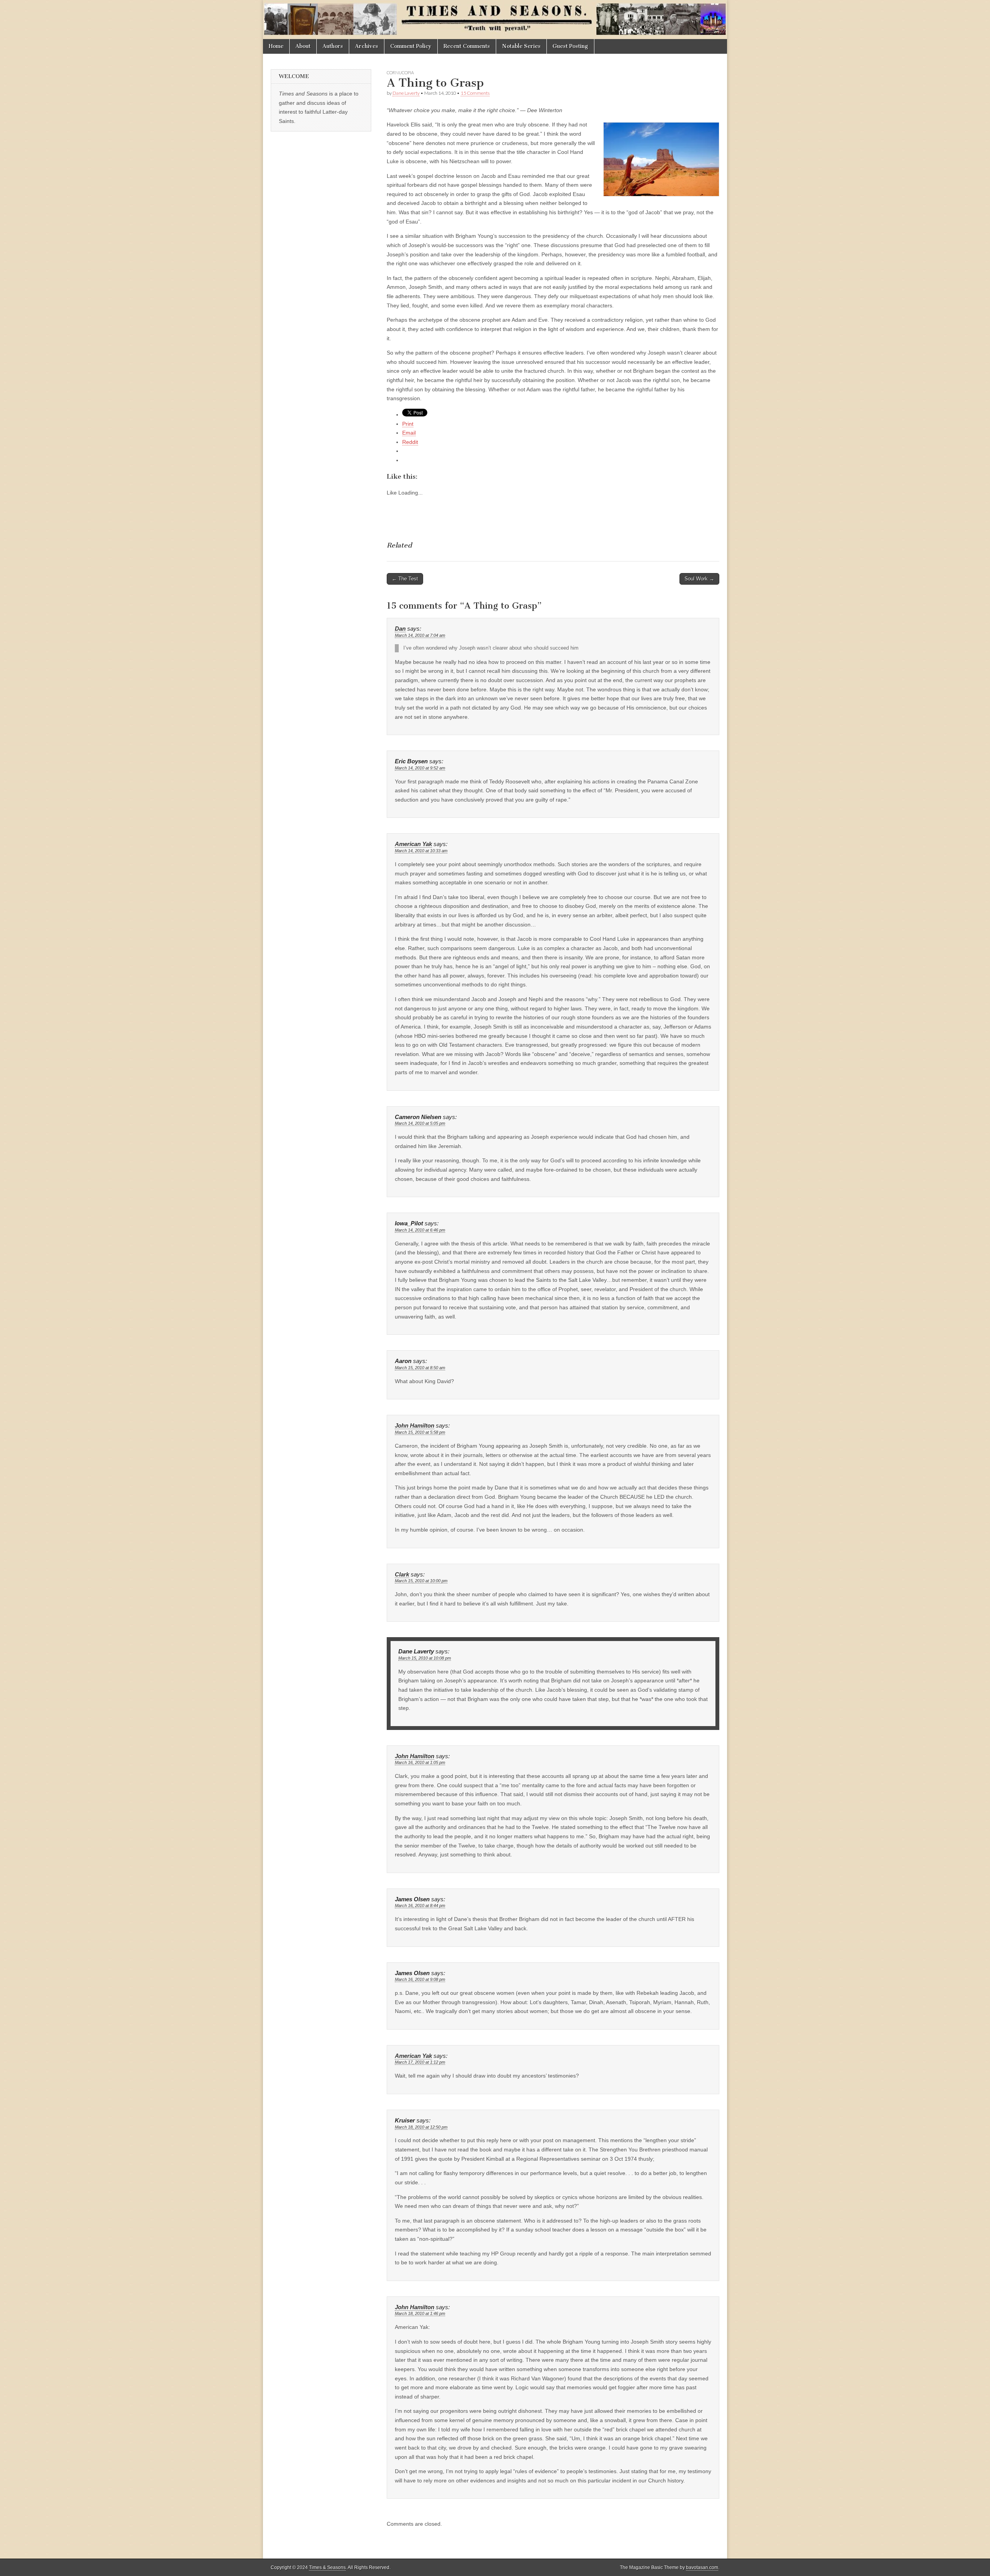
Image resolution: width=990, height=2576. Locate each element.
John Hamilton (415, 1426)
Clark (402, 1575)
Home (276, 46)
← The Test (405, 579)
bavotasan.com (702, 2567)
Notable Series (521, 46)
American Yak (413, 844)
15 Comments (475, 93)
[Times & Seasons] (495, 20)
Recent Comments (467, 46)
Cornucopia (400, 73)
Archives (367, 46)
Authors (333, 46)
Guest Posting (570, 46)
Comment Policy (411, 46)
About (303, 46)
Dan (400, 629)
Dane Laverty (406, 93)
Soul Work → (699, 579)
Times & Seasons (327, 2567)
